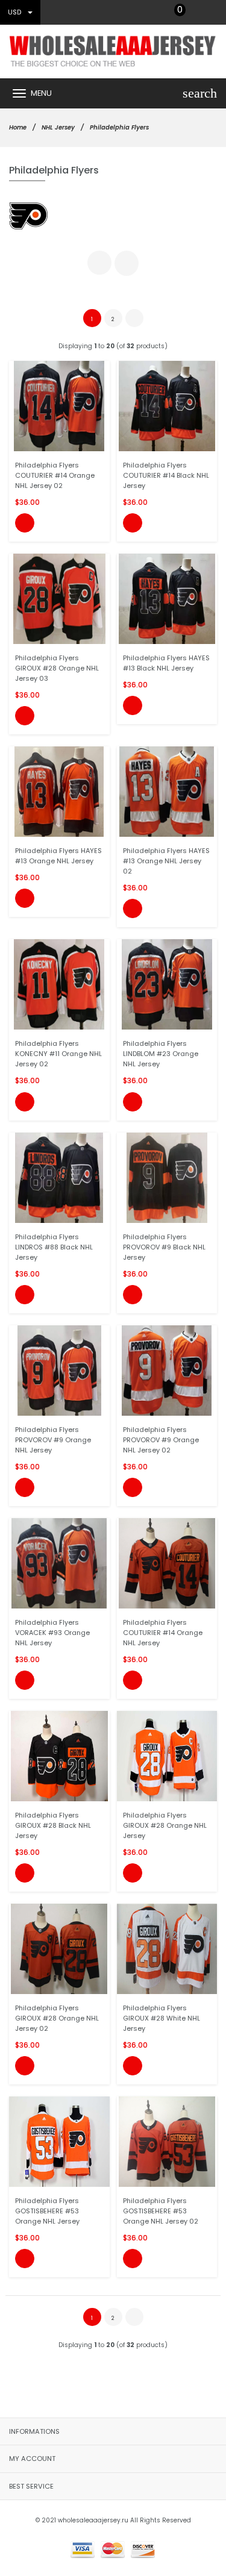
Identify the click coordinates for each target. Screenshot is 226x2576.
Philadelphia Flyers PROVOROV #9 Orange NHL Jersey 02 (161, 1440)
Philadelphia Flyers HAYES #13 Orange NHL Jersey (58, 856)
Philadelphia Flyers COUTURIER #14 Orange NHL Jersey (163, 1633)
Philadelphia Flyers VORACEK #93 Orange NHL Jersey (52, 1633)
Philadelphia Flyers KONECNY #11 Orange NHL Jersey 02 (58, 1054)
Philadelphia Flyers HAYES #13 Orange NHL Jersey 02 (166, 861)
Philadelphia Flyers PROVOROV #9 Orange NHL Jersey (53, 1440)
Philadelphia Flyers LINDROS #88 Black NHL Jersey (54, 1247)
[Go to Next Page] (134, 318)
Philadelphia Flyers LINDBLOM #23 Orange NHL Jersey (161, 1054)
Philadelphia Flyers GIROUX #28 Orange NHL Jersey (165, 1825)
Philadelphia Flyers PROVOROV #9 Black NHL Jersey (164, 1247)
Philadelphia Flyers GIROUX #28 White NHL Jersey (162, 2018)
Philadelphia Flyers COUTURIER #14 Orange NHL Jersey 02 (55, 475)
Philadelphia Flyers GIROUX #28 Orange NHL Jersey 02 (57, 2018)
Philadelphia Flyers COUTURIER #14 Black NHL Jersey (166, 475)
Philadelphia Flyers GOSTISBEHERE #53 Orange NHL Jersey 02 (161, 2211)
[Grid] (99, 263)
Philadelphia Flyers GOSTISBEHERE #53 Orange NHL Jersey (47, 2211)
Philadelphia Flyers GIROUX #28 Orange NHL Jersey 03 (57, 668)
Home (18, 127)
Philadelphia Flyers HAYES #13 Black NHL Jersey (166, 663)
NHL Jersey (58, 127)
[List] (127, 263)
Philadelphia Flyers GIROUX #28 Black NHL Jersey (53, 1825)
